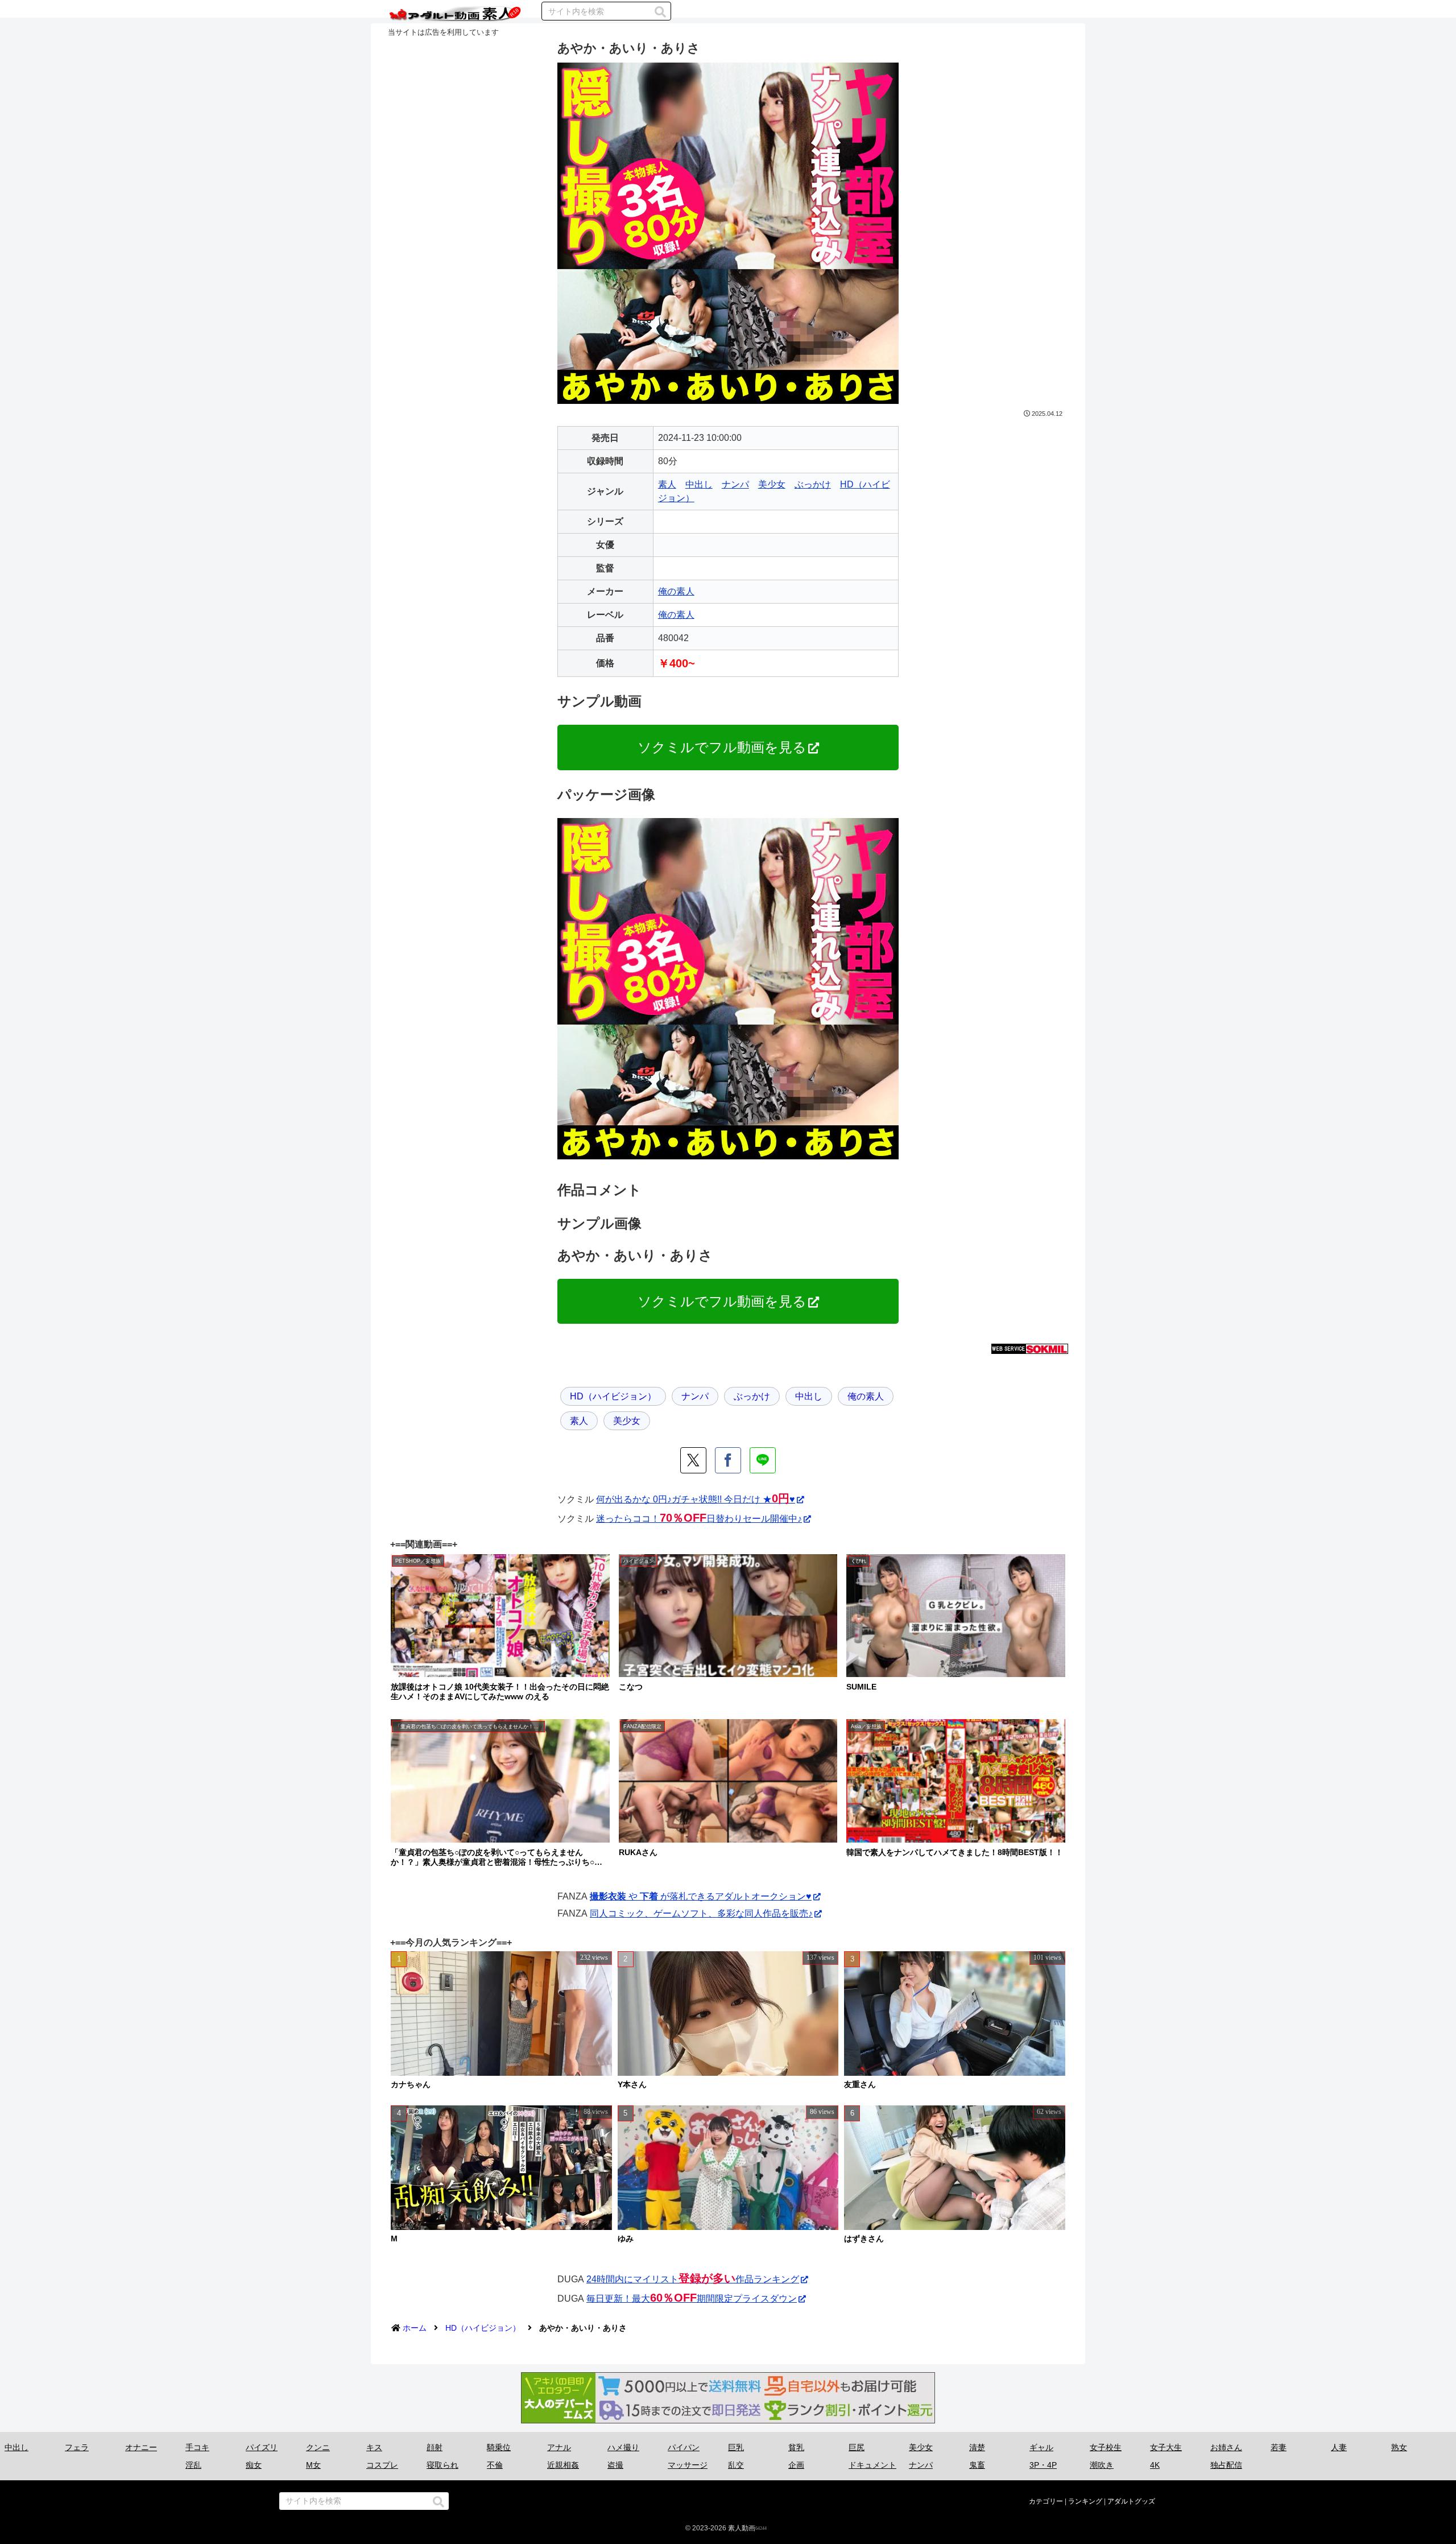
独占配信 (1226, 2465)
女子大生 (1166, 2447)
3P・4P (1043, 2465)
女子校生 (1106, 2447)
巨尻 (857, 2447)
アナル (559, 2447)
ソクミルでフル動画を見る (722, 747)
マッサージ (688, 2465)
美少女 (772, 484)
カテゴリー (1046, 2501)
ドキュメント (872, 2465)
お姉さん (1226, 2447)
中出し (699, 484)
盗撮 (615, 2465)
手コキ (197, 2447)
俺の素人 (676, 591)
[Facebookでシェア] (728, 1460)
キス (374, 2447)
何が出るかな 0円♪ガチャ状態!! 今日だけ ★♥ (696, 1499)
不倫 (495, 2465)
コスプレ (382, 2465)
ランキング (1085, 2501)
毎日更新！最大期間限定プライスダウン (692, 2299)
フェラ (77, 2447)
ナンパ (735, 484)
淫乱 (193, 2465)
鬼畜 (977, 2465)
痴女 (254, 2465)
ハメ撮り (623, 2447)
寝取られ (442, 2465)
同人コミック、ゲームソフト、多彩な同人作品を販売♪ (701, 1913)
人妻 (1339, 2447)
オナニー (141, 2447)
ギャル (1041, 2447)
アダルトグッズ (1131, 2501)
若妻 (1279, 2447)
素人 (667, 484)
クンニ (318, 2447)
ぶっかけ (813, 484)
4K (1155, 2465)
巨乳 (736, 2447)
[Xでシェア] (693, 1460)
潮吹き (1102, 2465)
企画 (796, 2465)
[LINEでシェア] (763, 1460)
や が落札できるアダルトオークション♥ (701, 1896)
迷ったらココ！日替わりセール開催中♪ (699, 1519)
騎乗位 (499, 2447)
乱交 (736, 2465)
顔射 (435, 2447)
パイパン (684, 2447)
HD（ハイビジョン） (613, 1396)
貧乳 (796, 2447)
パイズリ (262, 2447)
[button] (660, 12)
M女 (313, 2465)
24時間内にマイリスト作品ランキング (693, 2279)
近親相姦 (563, 2465)
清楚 (977, 2447)
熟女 (1399, 2447)
